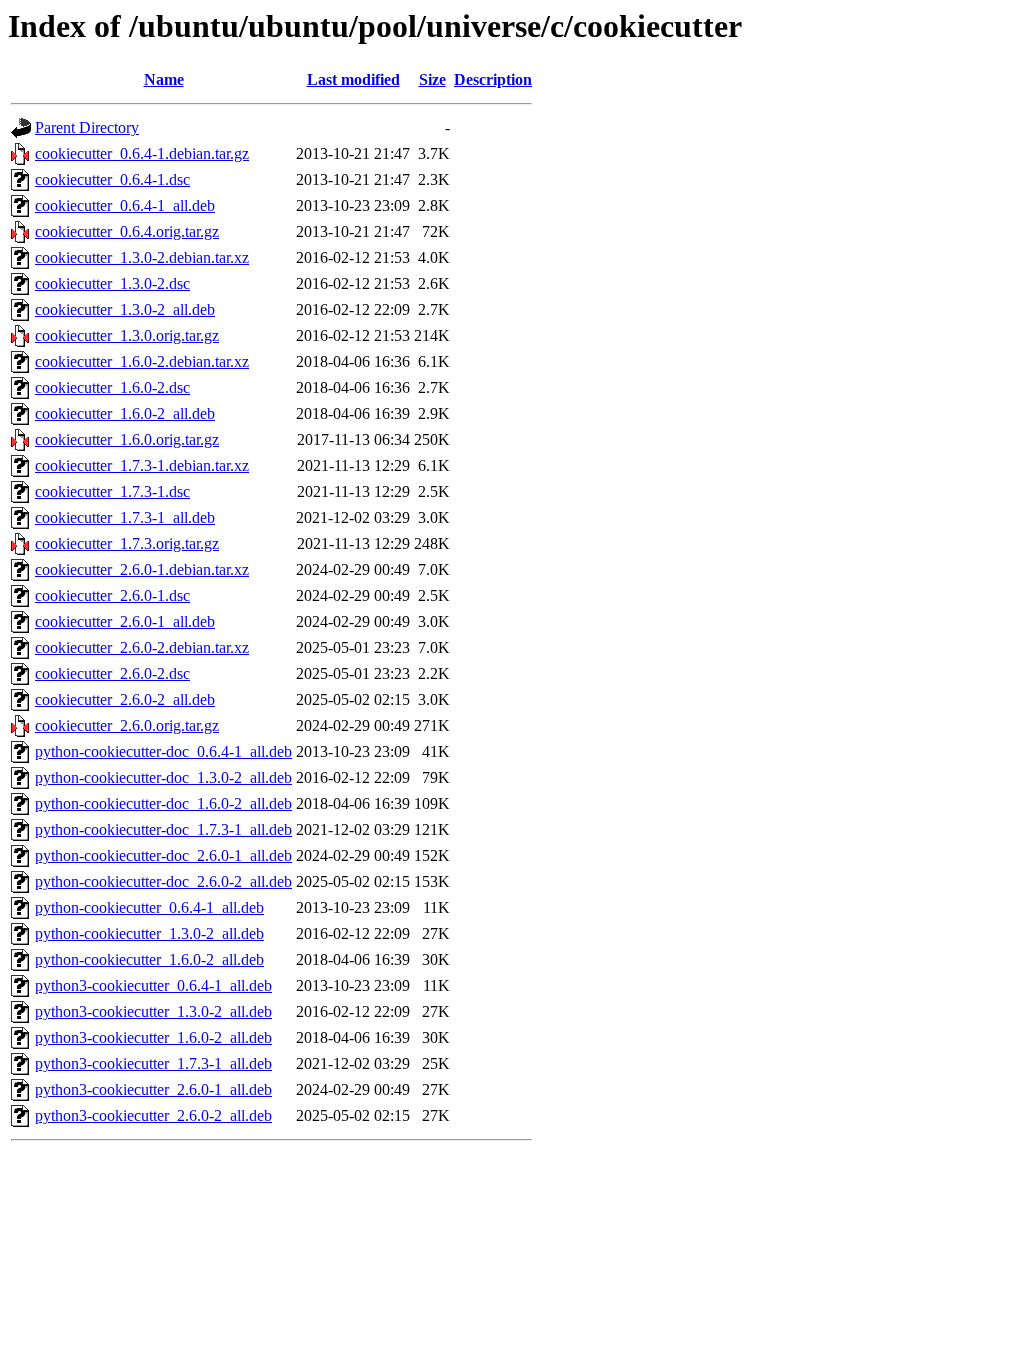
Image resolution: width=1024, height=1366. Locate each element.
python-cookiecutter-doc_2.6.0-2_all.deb (163, 881)
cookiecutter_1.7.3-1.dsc (112, 491)
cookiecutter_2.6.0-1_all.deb (125, 621)
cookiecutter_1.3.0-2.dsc (112, 283)
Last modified (353, 79)
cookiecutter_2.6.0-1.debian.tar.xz (142, 569)
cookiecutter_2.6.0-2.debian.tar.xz (142, 647)
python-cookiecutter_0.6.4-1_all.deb (149, 907)
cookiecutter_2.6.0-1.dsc (112, 595)
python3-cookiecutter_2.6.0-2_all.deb (153, 1115)
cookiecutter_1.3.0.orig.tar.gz (127, 335)
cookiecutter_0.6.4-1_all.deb (125, 205)
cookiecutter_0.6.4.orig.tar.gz (127, 231)
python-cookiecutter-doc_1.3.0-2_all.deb (163, 777)
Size (432, 79)
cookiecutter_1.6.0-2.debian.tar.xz (142, 361)
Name (164, 79)
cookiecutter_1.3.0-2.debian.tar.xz (142, 257)
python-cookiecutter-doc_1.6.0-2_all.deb (163, 803)
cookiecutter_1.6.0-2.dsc (112, 387)
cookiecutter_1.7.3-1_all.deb (125, 517)
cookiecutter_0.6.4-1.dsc (112, 179)
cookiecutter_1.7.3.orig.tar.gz (127, 543)
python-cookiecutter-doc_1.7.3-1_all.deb (163, 829)
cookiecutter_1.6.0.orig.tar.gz (127, 439)
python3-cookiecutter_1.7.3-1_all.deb (153, 1063)
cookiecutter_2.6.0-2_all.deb (125, 699)
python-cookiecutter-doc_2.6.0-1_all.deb (163, 855)
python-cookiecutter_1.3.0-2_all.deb (149, 933)
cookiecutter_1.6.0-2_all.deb (125, 413)
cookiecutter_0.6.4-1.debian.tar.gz (142, 153)
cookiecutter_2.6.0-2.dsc (112, 673)
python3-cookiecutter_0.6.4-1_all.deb (153, 985)
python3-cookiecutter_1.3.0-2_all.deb (153, 1011)
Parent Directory (87, 127)
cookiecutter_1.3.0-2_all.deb (125, 309)
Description (493, 79)
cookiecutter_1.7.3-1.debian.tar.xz (142, 465)
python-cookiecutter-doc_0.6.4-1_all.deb (163, 751)
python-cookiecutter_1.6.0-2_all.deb (149, 959)
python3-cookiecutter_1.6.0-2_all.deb (153, 1037)
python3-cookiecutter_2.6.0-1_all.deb (153, 1089)
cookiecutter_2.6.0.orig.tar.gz (127, 725)
